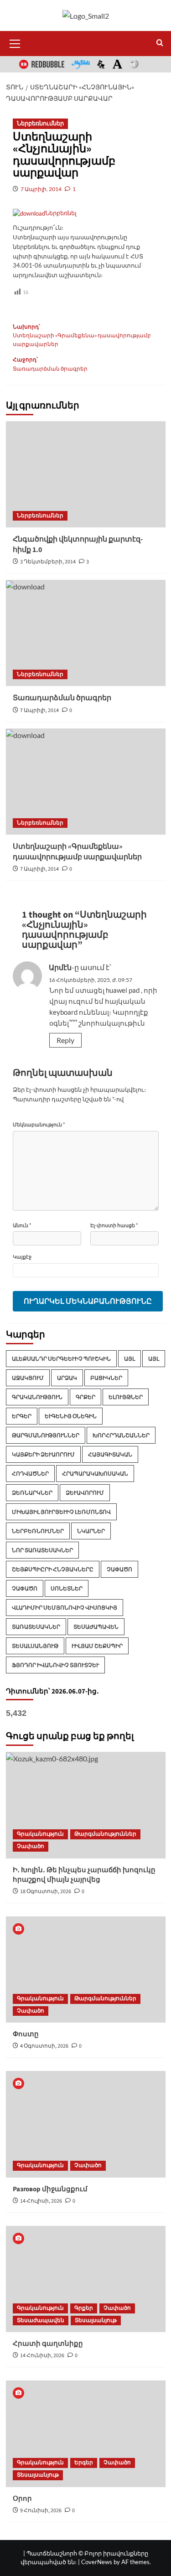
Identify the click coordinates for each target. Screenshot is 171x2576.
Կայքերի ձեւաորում (43, 1454)
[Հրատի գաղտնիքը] (86, 2279)
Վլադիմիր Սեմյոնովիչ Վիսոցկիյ (65, 1608)
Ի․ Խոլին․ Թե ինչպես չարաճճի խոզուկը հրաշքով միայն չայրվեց (84, 1875)
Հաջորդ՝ (50, 364)
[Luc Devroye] (101, 64)
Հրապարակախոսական (95, 1474)
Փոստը (26, 2034)
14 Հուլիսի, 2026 (41, 2201)
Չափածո (119, 1569)
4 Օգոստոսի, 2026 (44, 2046)
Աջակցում (28, 1378)
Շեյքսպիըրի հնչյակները (53, 1569)
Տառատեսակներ (36, 1627)
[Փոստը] (86, 1969)
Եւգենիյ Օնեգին (71, 1416)
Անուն (22, 1225)
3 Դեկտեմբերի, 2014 (48, 562)
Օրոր (22, 2499)
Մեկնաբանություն (39, 1124)
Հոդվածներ (30, 1474)
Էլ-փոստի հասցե (113, 1225)
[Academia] (117, 64)
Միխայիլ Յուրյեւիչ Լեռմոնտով (61, 1512)
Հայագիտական (110, 1454)
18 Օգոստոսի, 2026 (46, 1892)
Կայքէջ (22, 1257)
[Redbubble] (41, 64)
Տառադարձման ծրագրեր (62, 698)
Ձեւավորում (85, 1493)
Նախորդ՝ (82, 336)
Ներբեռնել (61, 213)
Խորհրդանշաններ (121, 1435)
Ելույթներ (126, 1397)
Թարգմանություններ (46, 1435)
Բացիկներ (106, 1378)
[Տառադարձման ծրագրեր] (86, 633)
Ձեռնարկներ (32, 1493)
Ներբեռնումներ (40, 124)
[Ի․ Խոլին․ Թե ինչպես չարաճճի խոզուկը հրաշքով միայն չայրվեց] (86, 1805)
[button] (15, 42)
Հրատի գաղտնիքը (48, 2344)
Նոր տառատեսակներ (42, 1550)
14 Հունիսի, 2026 (42, 2356)
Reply (65, 1040)
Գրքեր (85, 1397)
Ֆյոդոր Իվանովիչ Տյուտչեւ (55, 1665)
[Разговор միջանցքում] (86, 2124)
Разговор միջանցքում (50, 2189)
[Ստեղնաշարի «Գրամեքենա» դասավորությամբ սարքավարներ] (86, 782)
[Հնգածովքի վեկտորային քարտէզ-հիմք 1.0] (86, 474)
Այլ (130, 1359)
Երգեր (22, 1416)
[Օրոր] (86, 2434)
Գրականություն (37, 1397)
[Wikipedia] (134, 64)
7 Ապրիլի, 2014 (41, 189)
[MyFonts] (81, 64)
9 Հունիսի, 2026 (41, 2511)
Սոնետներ (67, 1588)
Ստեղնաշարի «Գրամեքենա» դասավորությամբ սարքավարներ (77, 852)
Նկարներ (91, 1531)
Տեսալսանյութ (35, 1646)
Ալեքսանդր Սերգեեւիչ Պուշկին (61, 1359)
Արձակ (67, 1378)
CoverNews (97, 2562)
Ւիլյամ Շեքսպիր (97, 1646)
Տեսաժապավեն (96, 1627)
